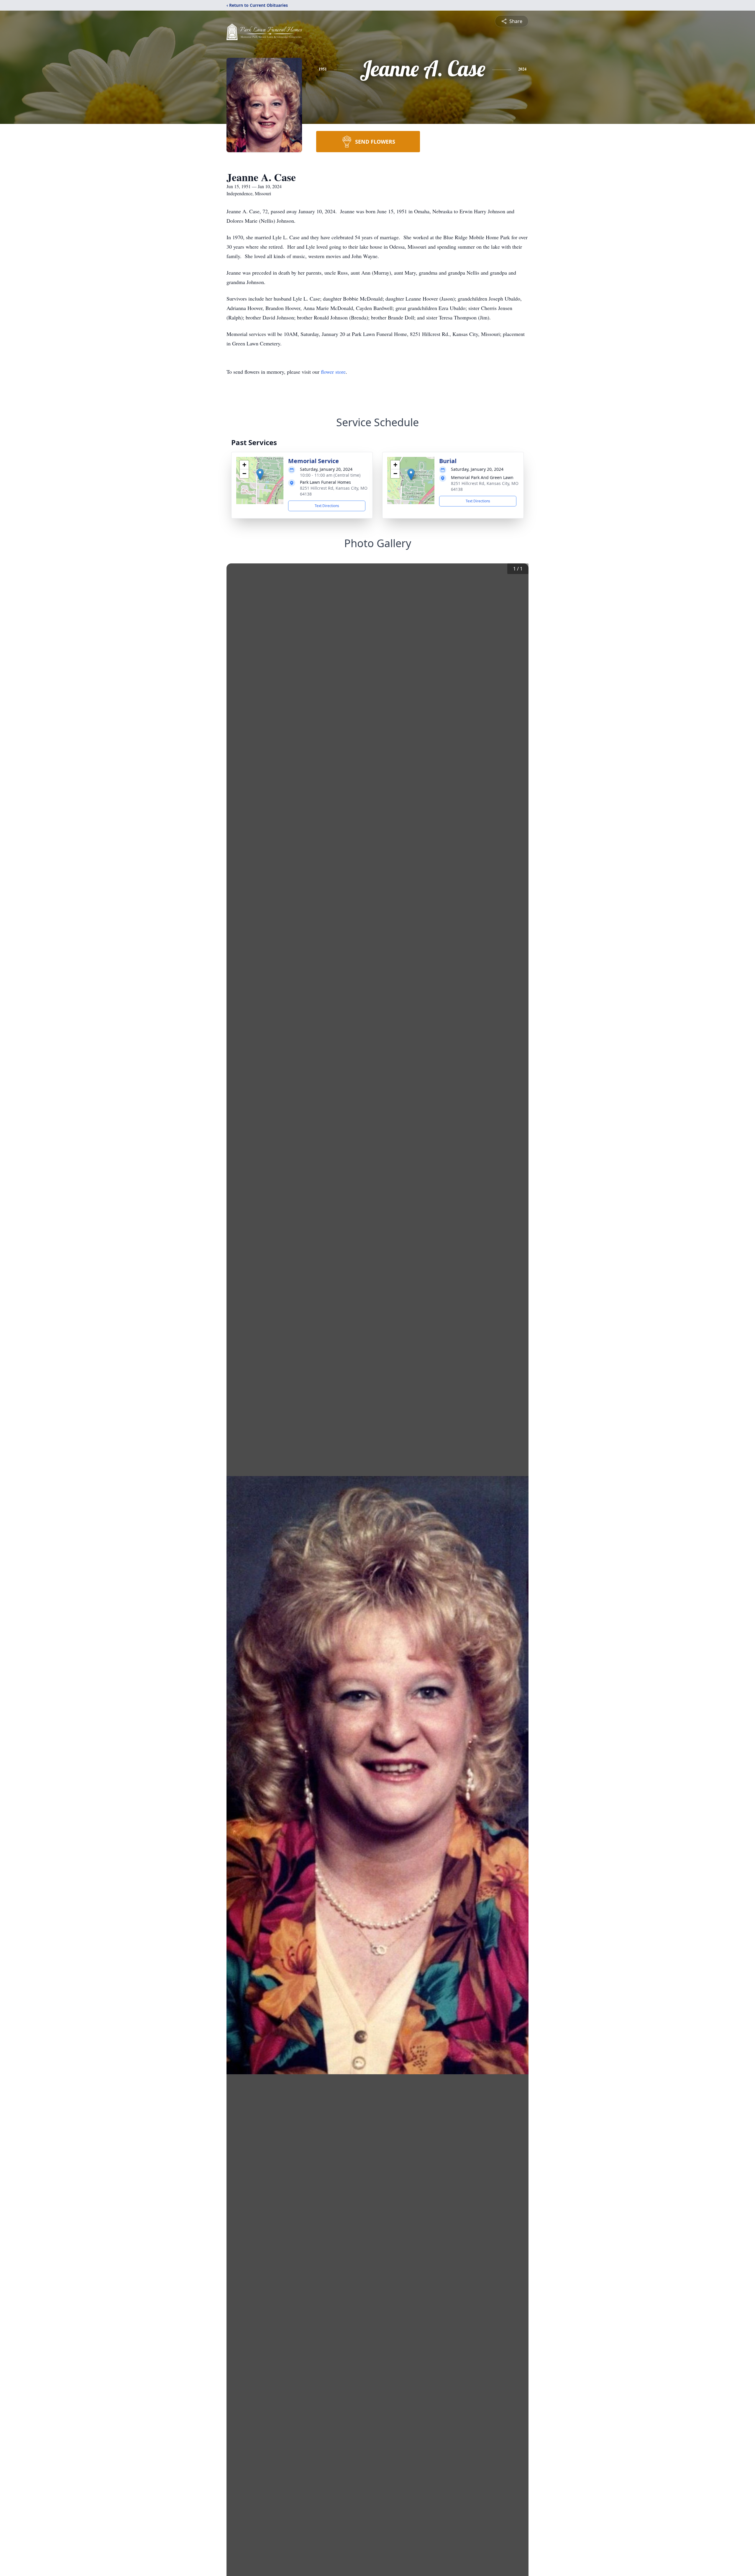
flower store (333, 372)
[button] (260, 474)
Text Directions (327, 506)
